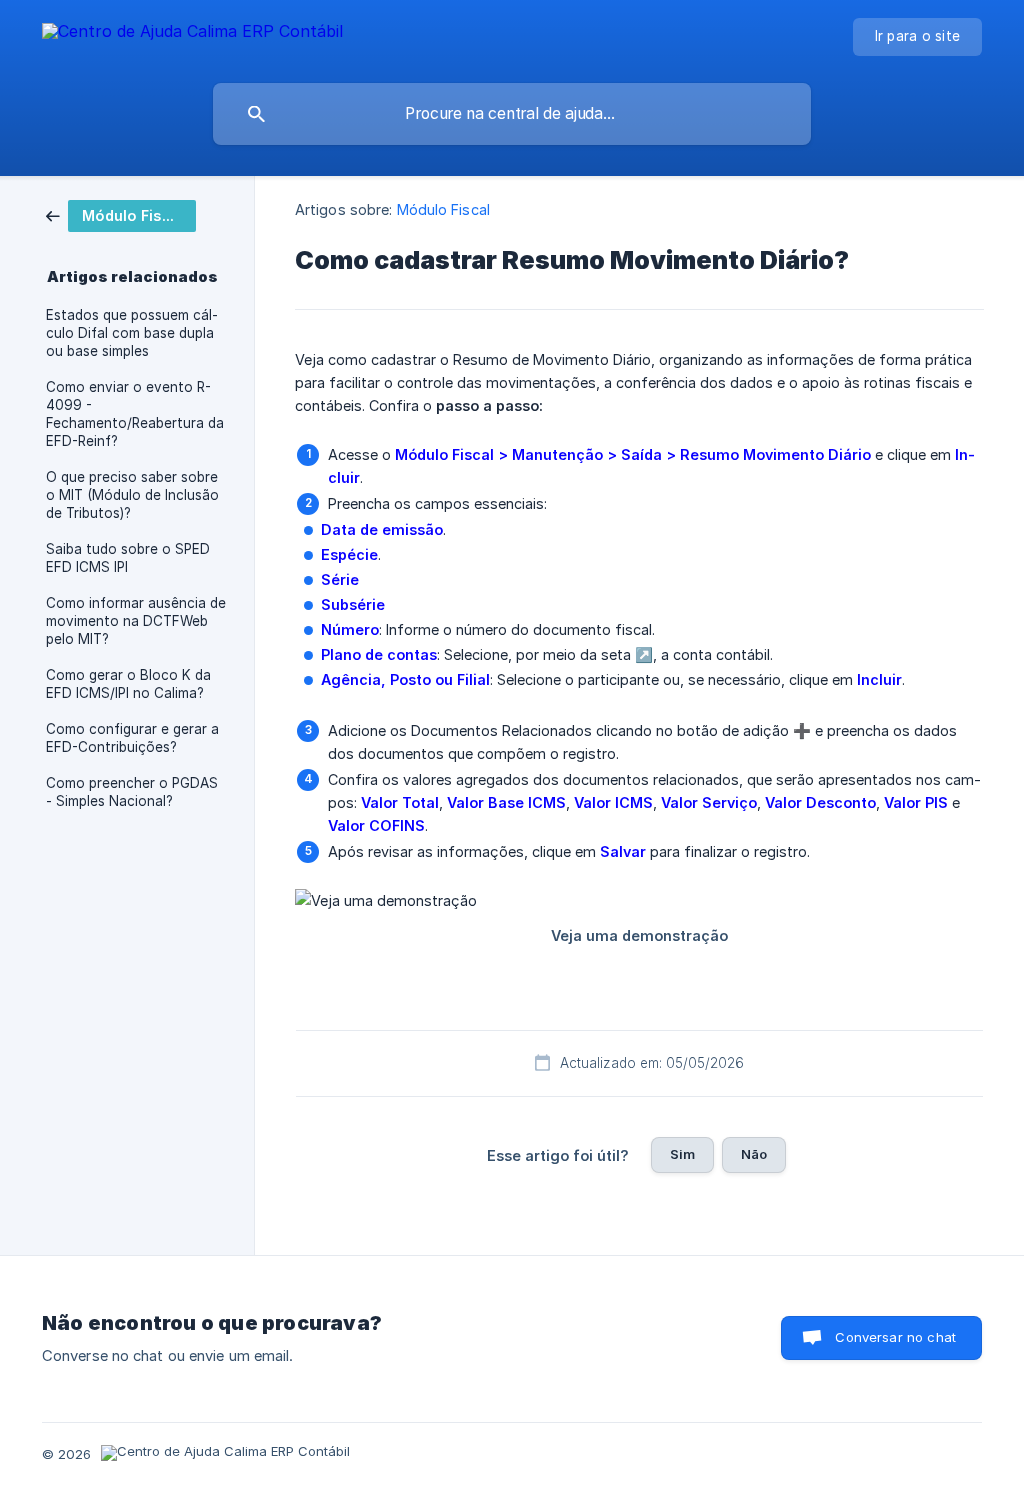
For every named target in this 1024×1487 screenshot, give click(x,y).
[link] (121, 214)
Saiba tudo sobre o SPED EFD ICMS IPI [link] (128, 558)
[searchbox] (512, 114)
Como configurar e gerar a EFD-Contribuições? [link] (132, 738)
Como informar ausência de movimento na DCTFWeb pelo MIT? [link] (136, 621)
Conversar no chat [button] (895, 1337)
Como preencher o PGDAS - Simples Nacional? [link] (132, 792)
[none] (192, 34)
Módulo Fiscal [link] (443, 209)
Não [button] (754, 1154)
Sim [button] (682, 1154)
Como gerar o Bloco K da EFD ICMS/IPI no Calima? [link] (128, 684)
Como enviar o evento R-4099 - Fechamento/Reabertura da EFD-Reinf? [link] (135, 414)
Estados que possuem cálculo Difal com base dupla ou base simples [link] (132, 333)
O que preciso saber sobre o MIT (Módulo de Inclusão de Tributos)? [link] (132, 495)
